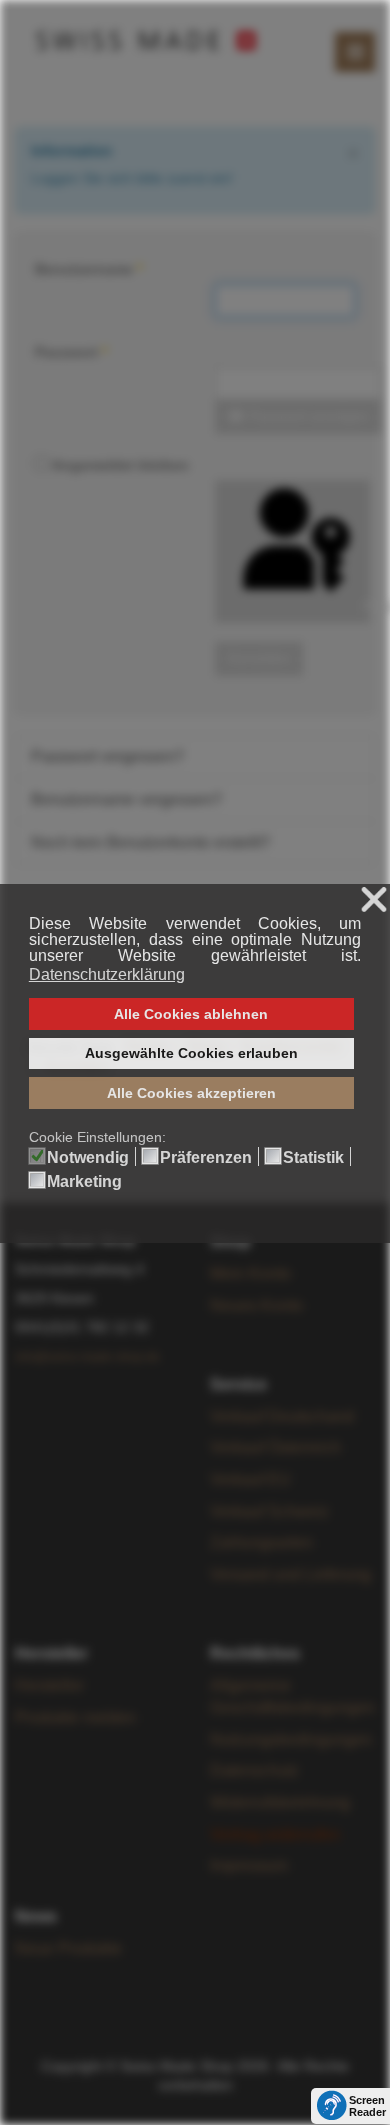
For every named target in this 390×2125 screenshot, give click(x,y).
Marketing (84, 1182)
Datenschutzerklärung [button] (107, 974)
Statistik (313, 1158)
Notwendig (88, 1158)
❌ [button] (374, 900)
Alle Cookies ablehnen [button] (191, 1014)
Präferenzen (206, 1158)
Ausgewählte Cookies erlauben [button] (191, 1053)
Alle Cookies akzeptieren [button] (191, 1093)
